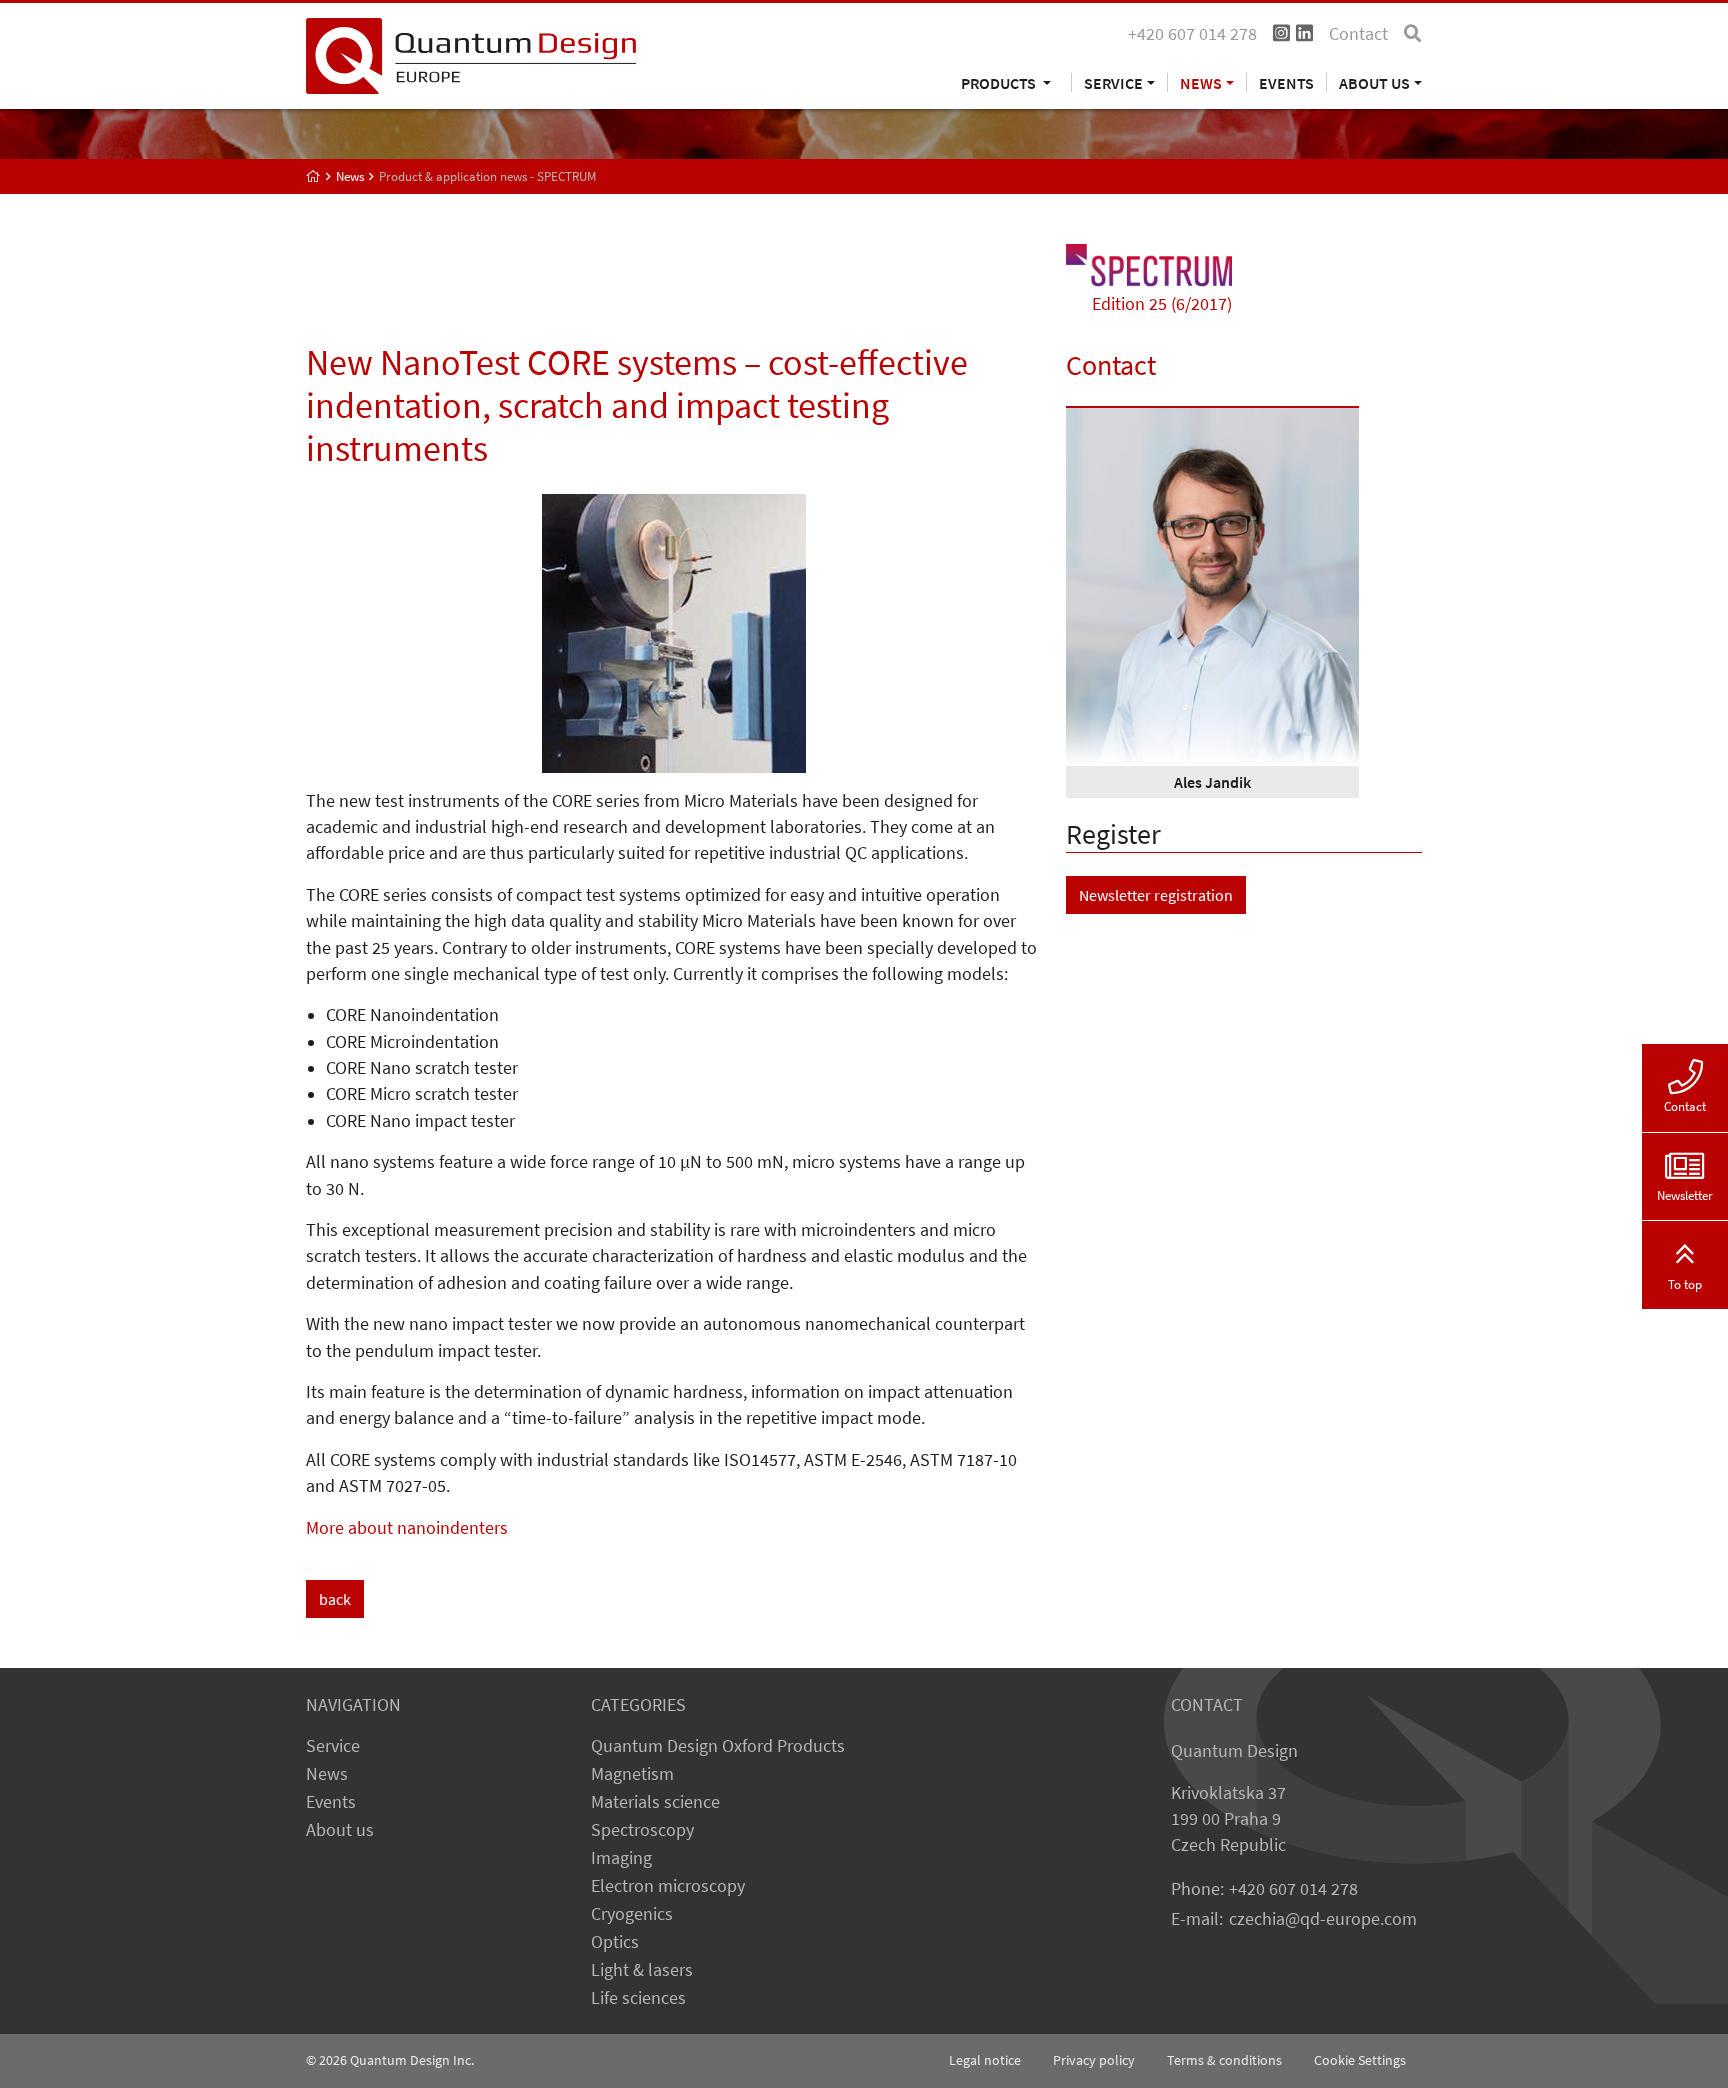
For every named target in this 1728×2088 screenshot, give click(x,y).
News (327, 1774)
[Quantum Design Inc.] (471, 54)
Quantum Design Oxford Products (718, 1746)
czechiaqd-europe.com (1323, 1919)
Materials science (655, 1802)
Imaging (621, 1858)
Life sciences (638, 1998)
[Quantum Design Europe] (313, 176)
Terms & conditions (1224, 2060)
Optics (615, 1942)
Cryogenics (632, 1914)
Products (1000, 82)
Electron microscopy (668, 1886)
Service (333, 1746)
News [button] (1201, 82)
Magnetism (632, 1774)
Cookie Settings (1360, 2060)
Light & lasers (642, 1970)
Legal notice (985, 2060)
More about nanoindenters (407, 1528)
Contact (1358, 34)
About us (340, 1830)
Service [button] (1113, 82)
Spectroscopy (642, 1830)
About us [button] (1374, 82)
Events (1286, 82)
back (335, 1599)
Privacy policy (1094, 2060)
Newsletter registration (1156, 895)
